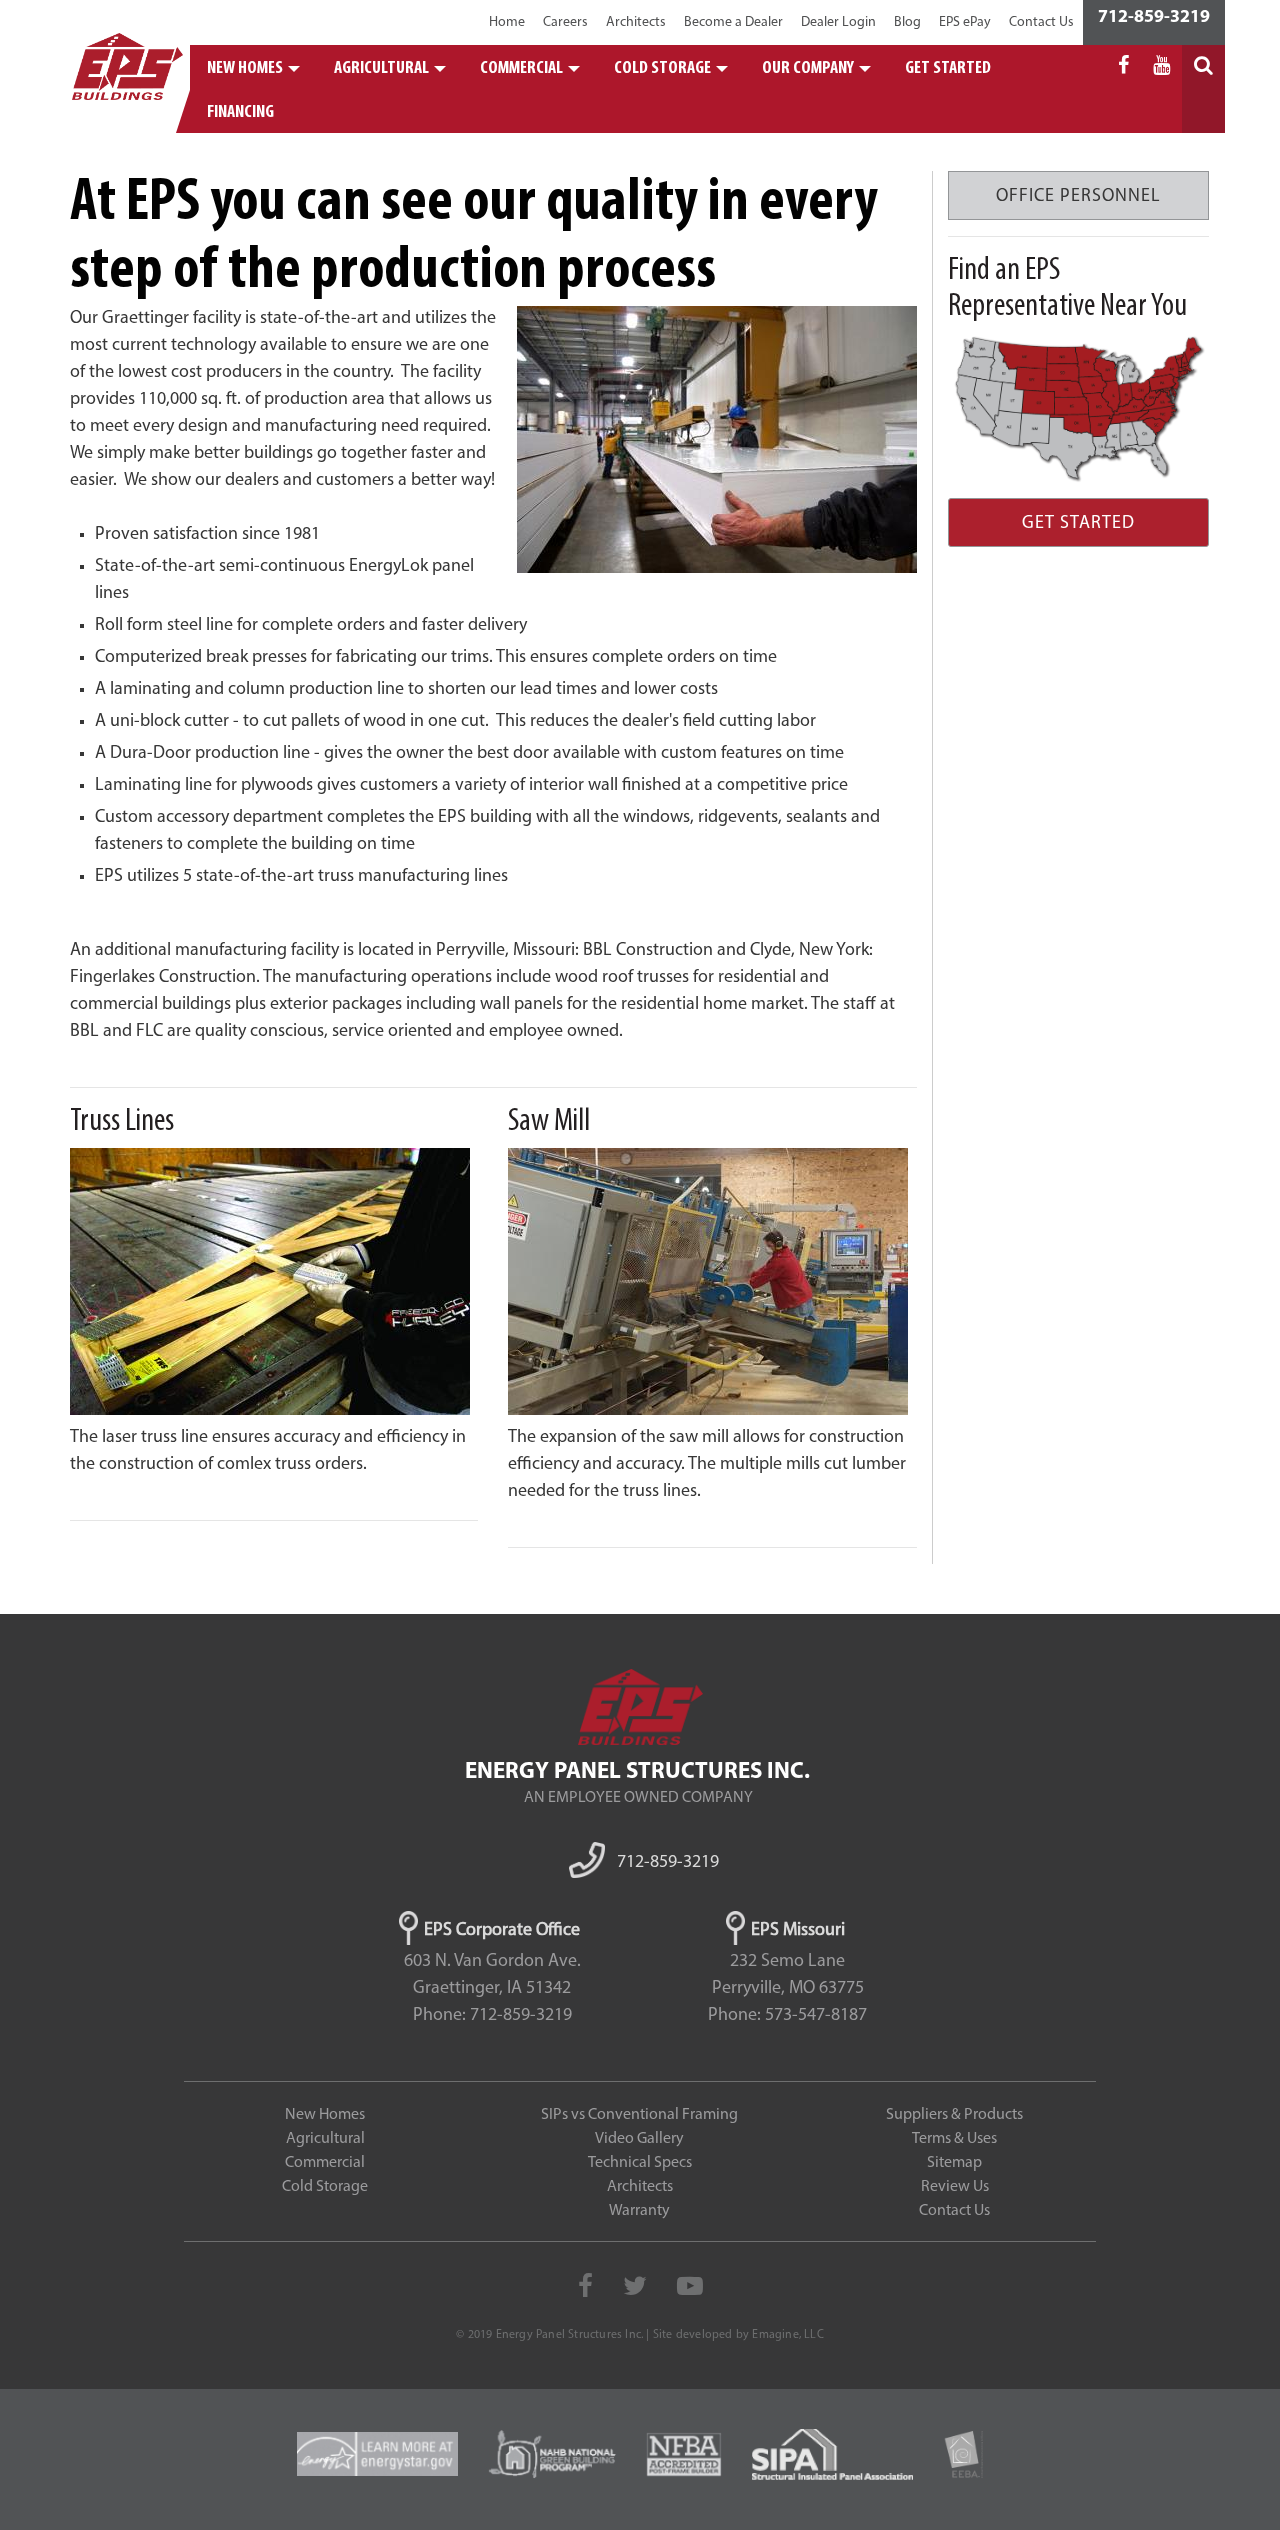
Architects (636, 22)
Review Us (955, 2187)
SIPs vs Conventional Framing (639, 2115)
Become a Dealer (733, 22)
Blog (907, 22)
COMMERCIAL (521, 69)
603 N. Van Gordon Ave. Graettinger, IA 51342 (492, 1975)
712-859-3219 (1154, 18)
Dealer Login (838, 22)
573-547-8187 (816, 2016)
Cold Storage (325, 2187)
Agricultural (325, 2139)
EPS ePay (965, 22)
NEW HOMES (245, 69)
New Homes (325, 2115)
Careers (565, 22)
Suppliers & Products (954, 2115)
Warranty (639, 2211)
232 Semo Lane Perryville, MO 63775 (788, 1975)
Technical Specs (640, 2163)
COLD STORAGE (662, 69)
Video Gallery (639, 2139)
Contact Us (1041, 22)
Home (507, 22)
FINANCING (240, 113)
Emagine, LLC (787, 2335)
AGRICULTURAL (381, 69)
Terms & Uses (954, 2139)
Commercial (325, 2163)
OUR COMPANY (808, 69)
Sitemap (954, 2163)
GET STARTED (948, 69)
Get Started (1078, 524)
